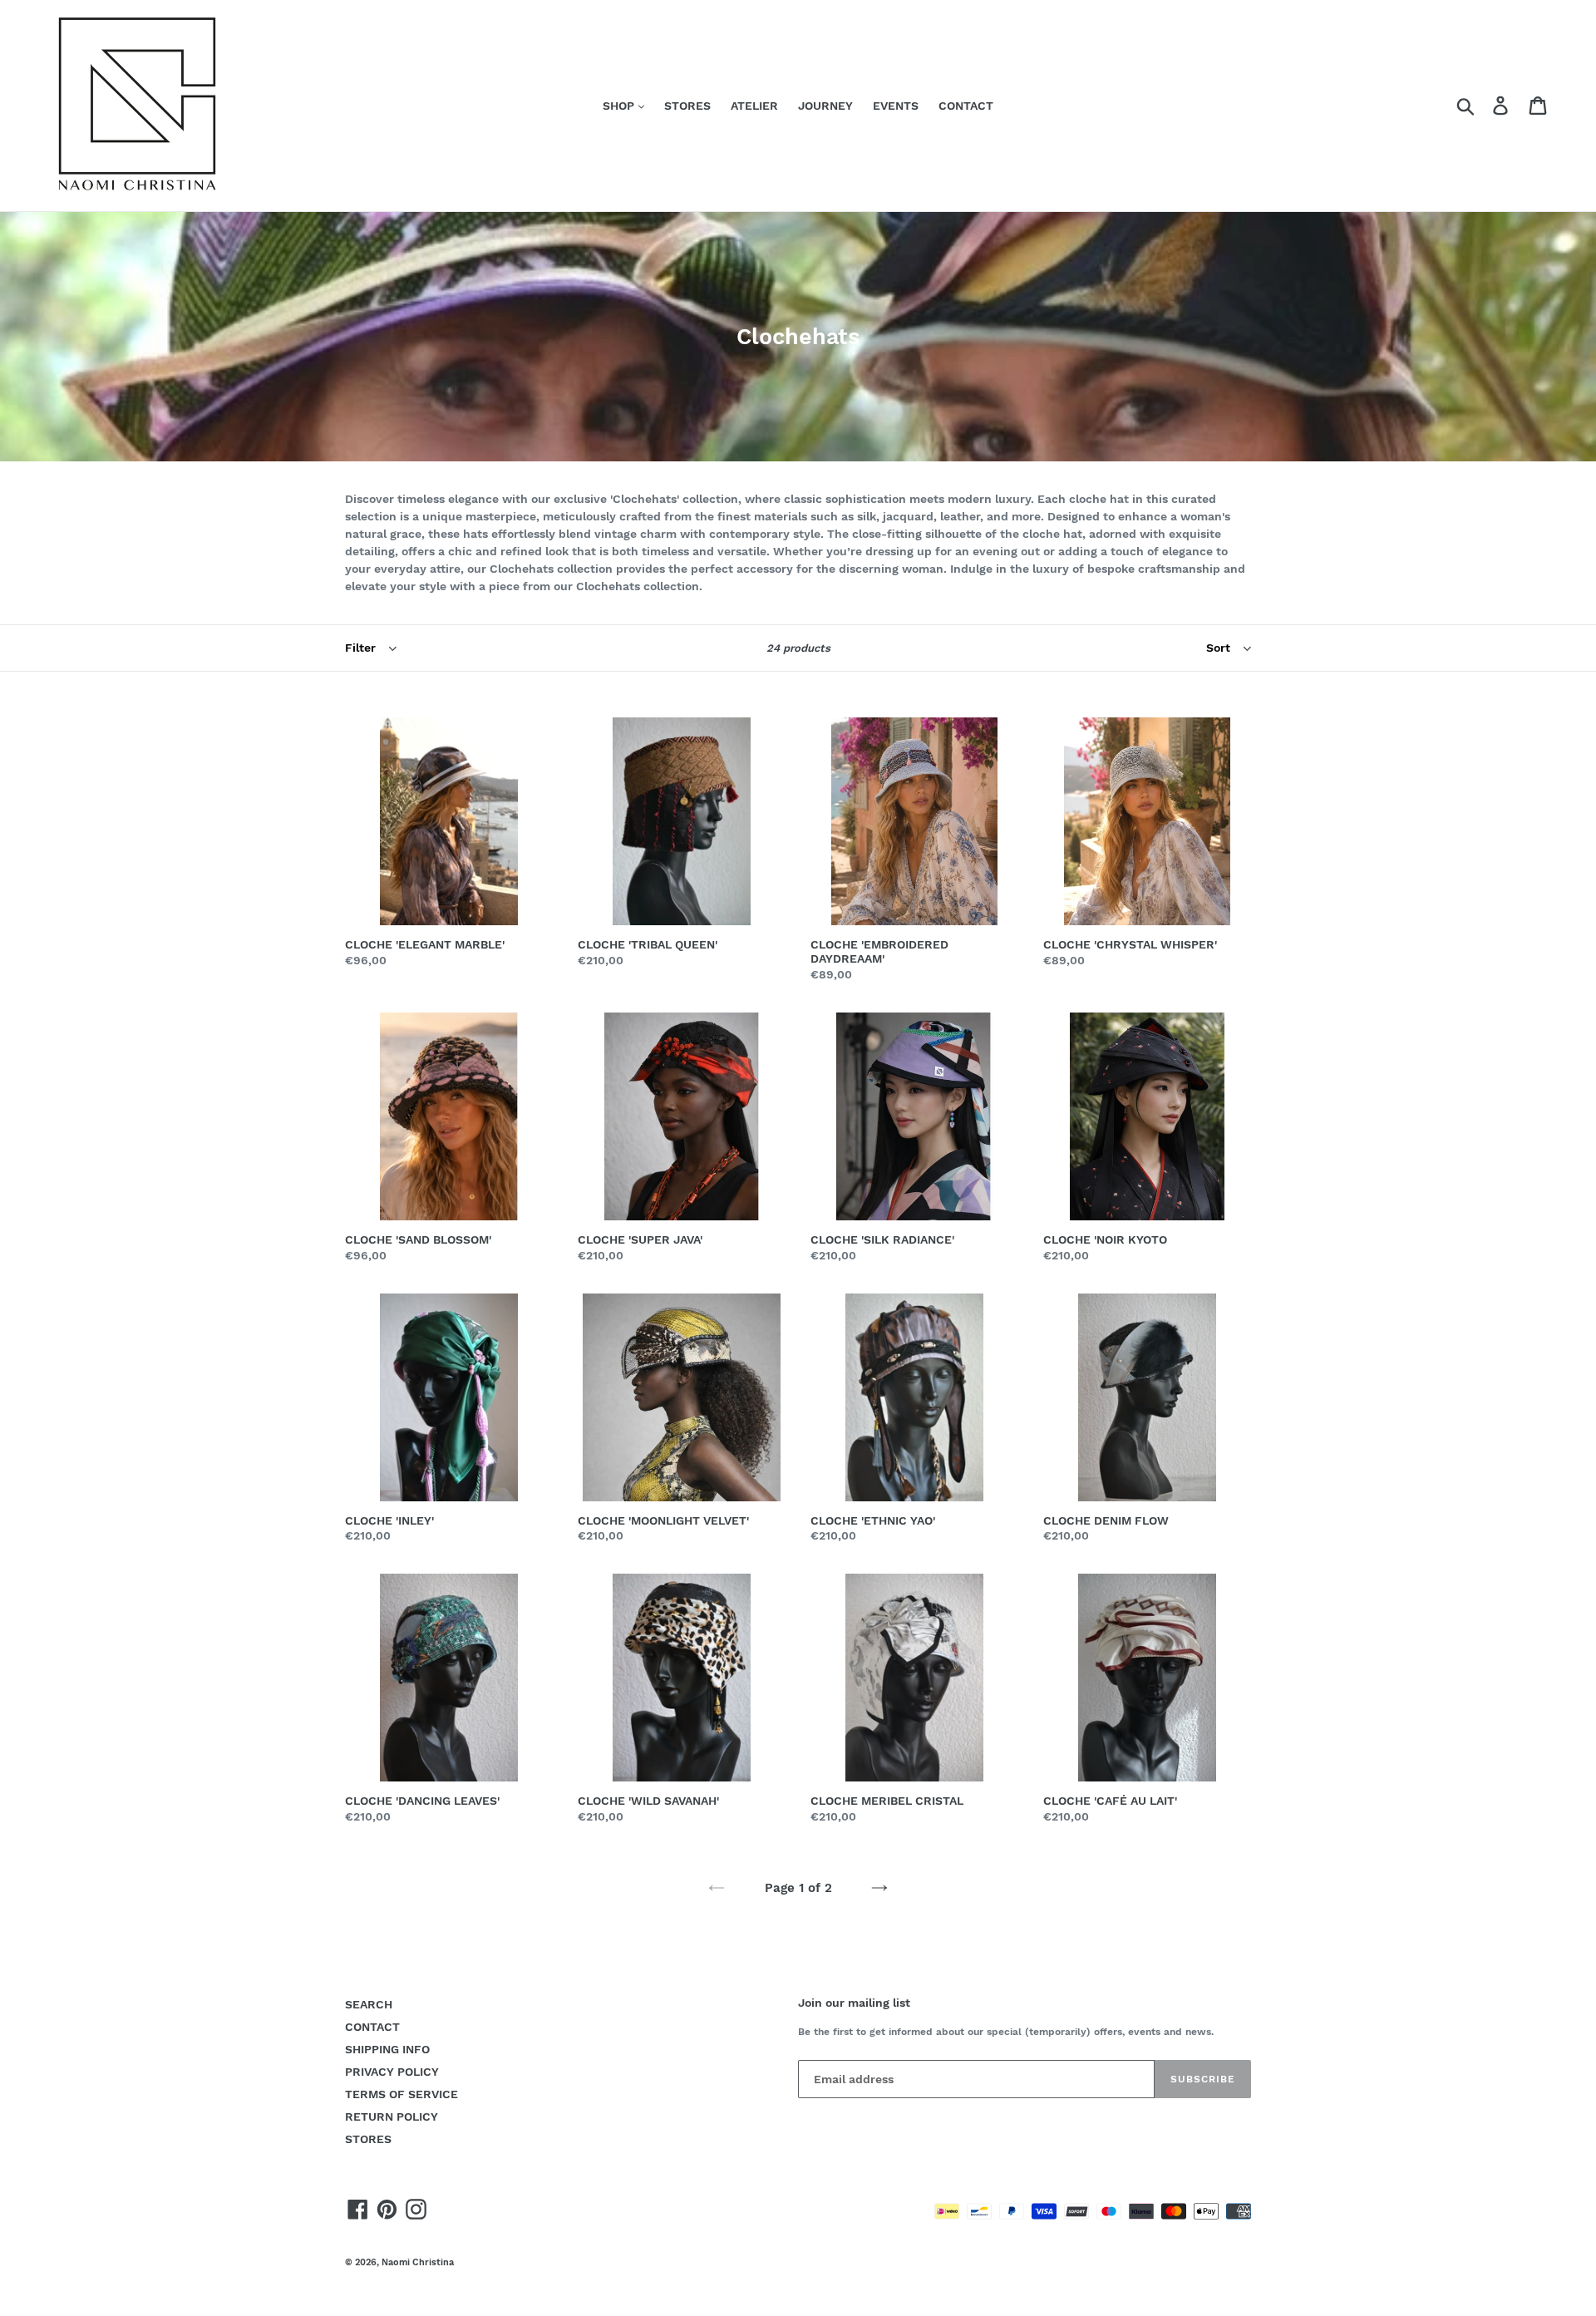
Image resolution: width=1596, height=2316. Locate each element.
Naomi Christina (418, 2262)
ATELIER (754, 106)
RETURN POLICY (392, 2116)
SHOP (620, 106)
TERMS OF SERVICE (401, 2094)
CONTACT (966, 106)
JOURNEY (825, 106)
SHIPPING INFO (387, 2049)
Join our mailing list (854, 2003)
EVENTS (896, 106)
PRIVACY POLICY (392, 2072)
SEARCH (369, 2004)
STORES (687, 106)
